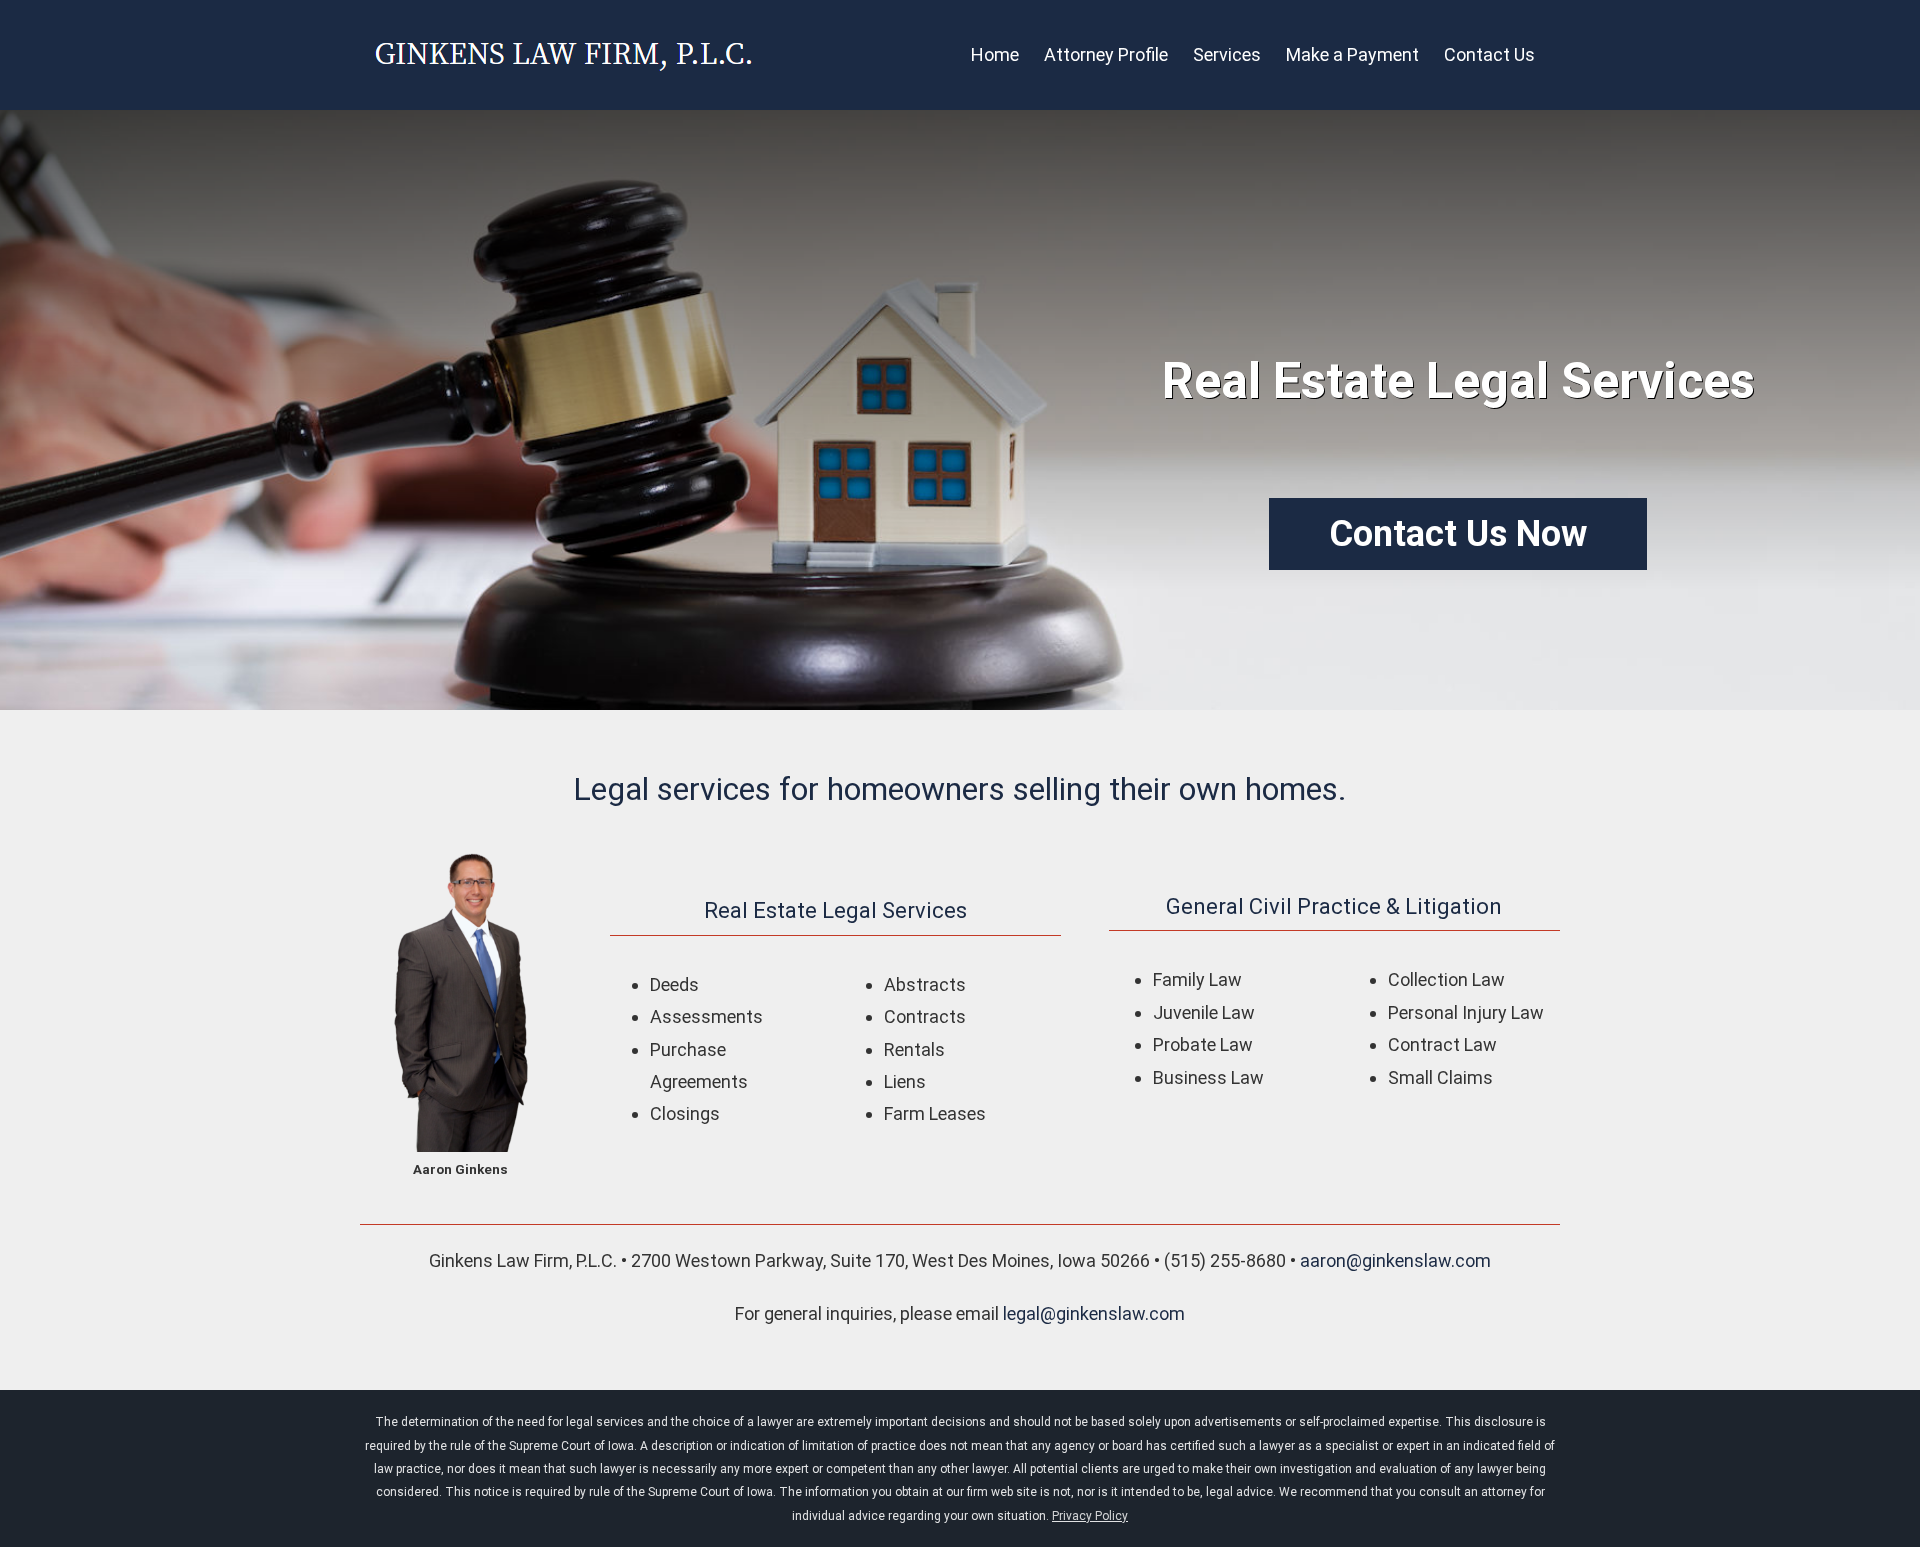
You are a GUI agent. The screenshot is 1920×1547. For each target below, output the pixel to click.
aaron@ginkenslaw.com (1395, 1260)
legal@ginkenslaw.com (1094, 1313)
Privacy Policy (1090, 1516)
